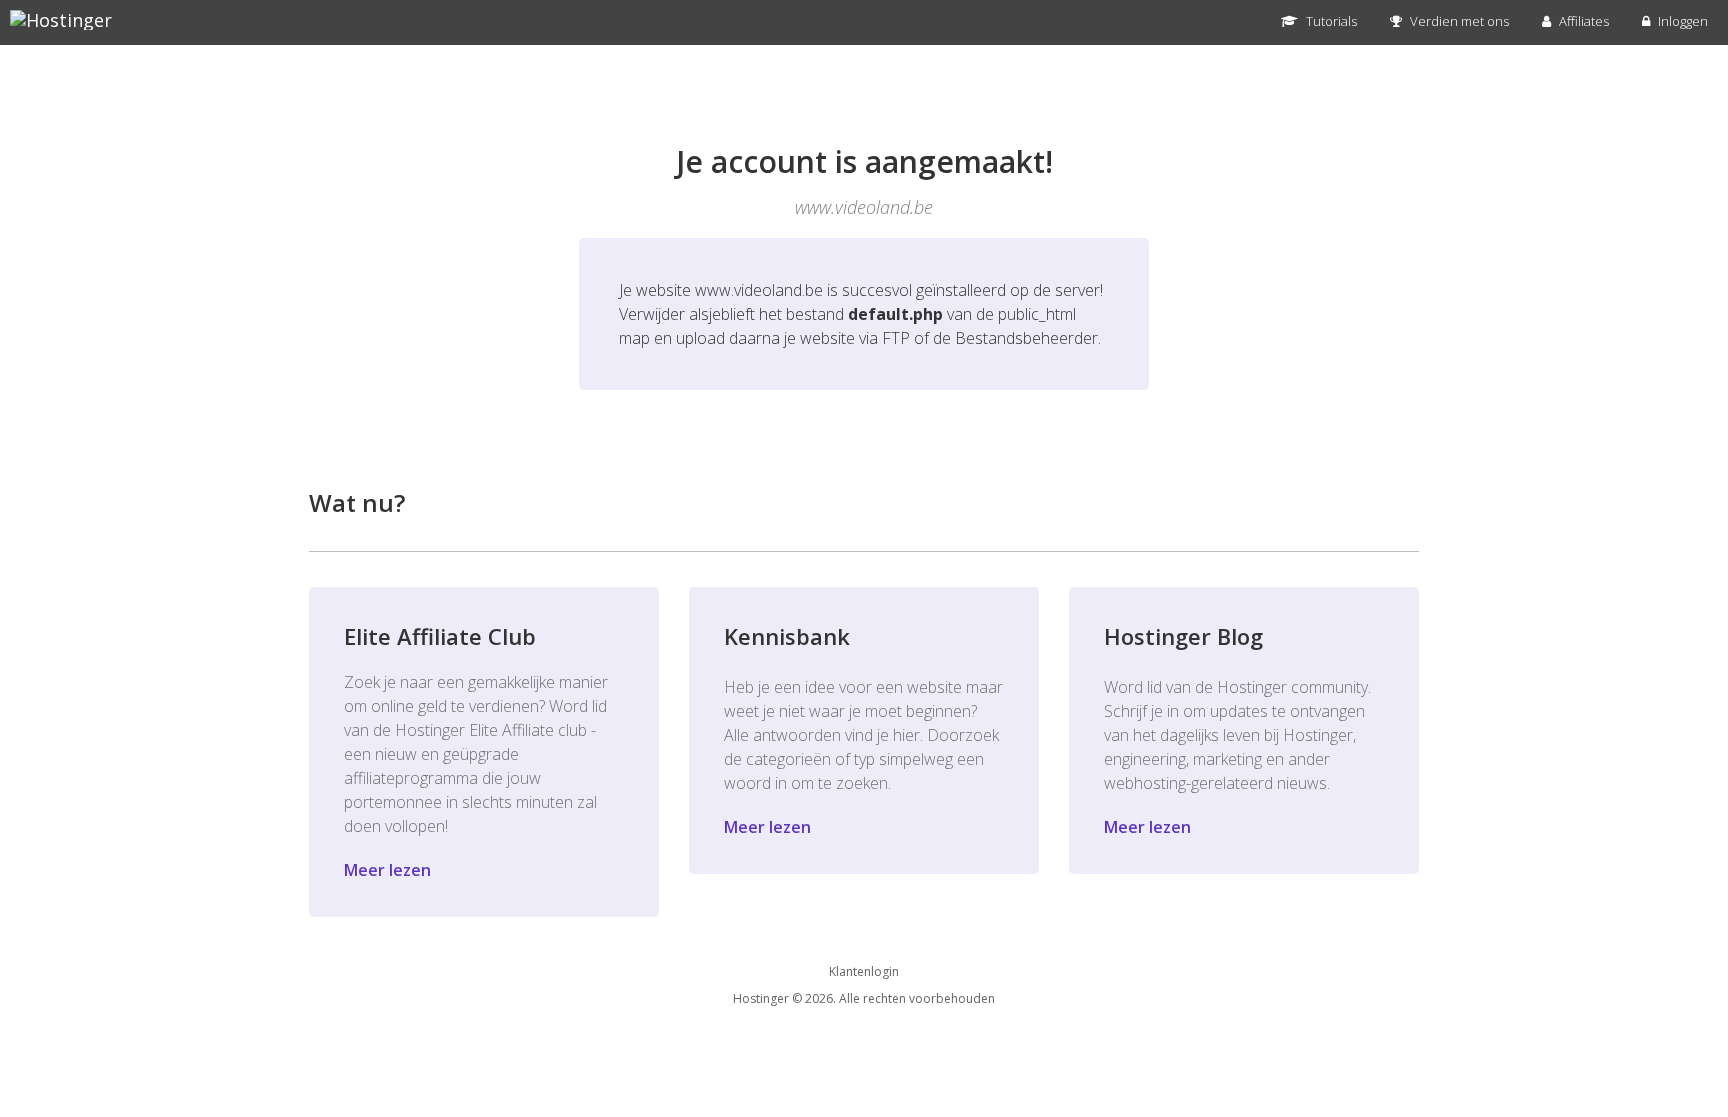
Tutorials (1330, 21)
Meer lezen (387, 870)
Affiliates (1582, 21)
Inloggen (1681, 21)
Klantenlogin (864, 971)
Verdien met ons (1458, 21)
